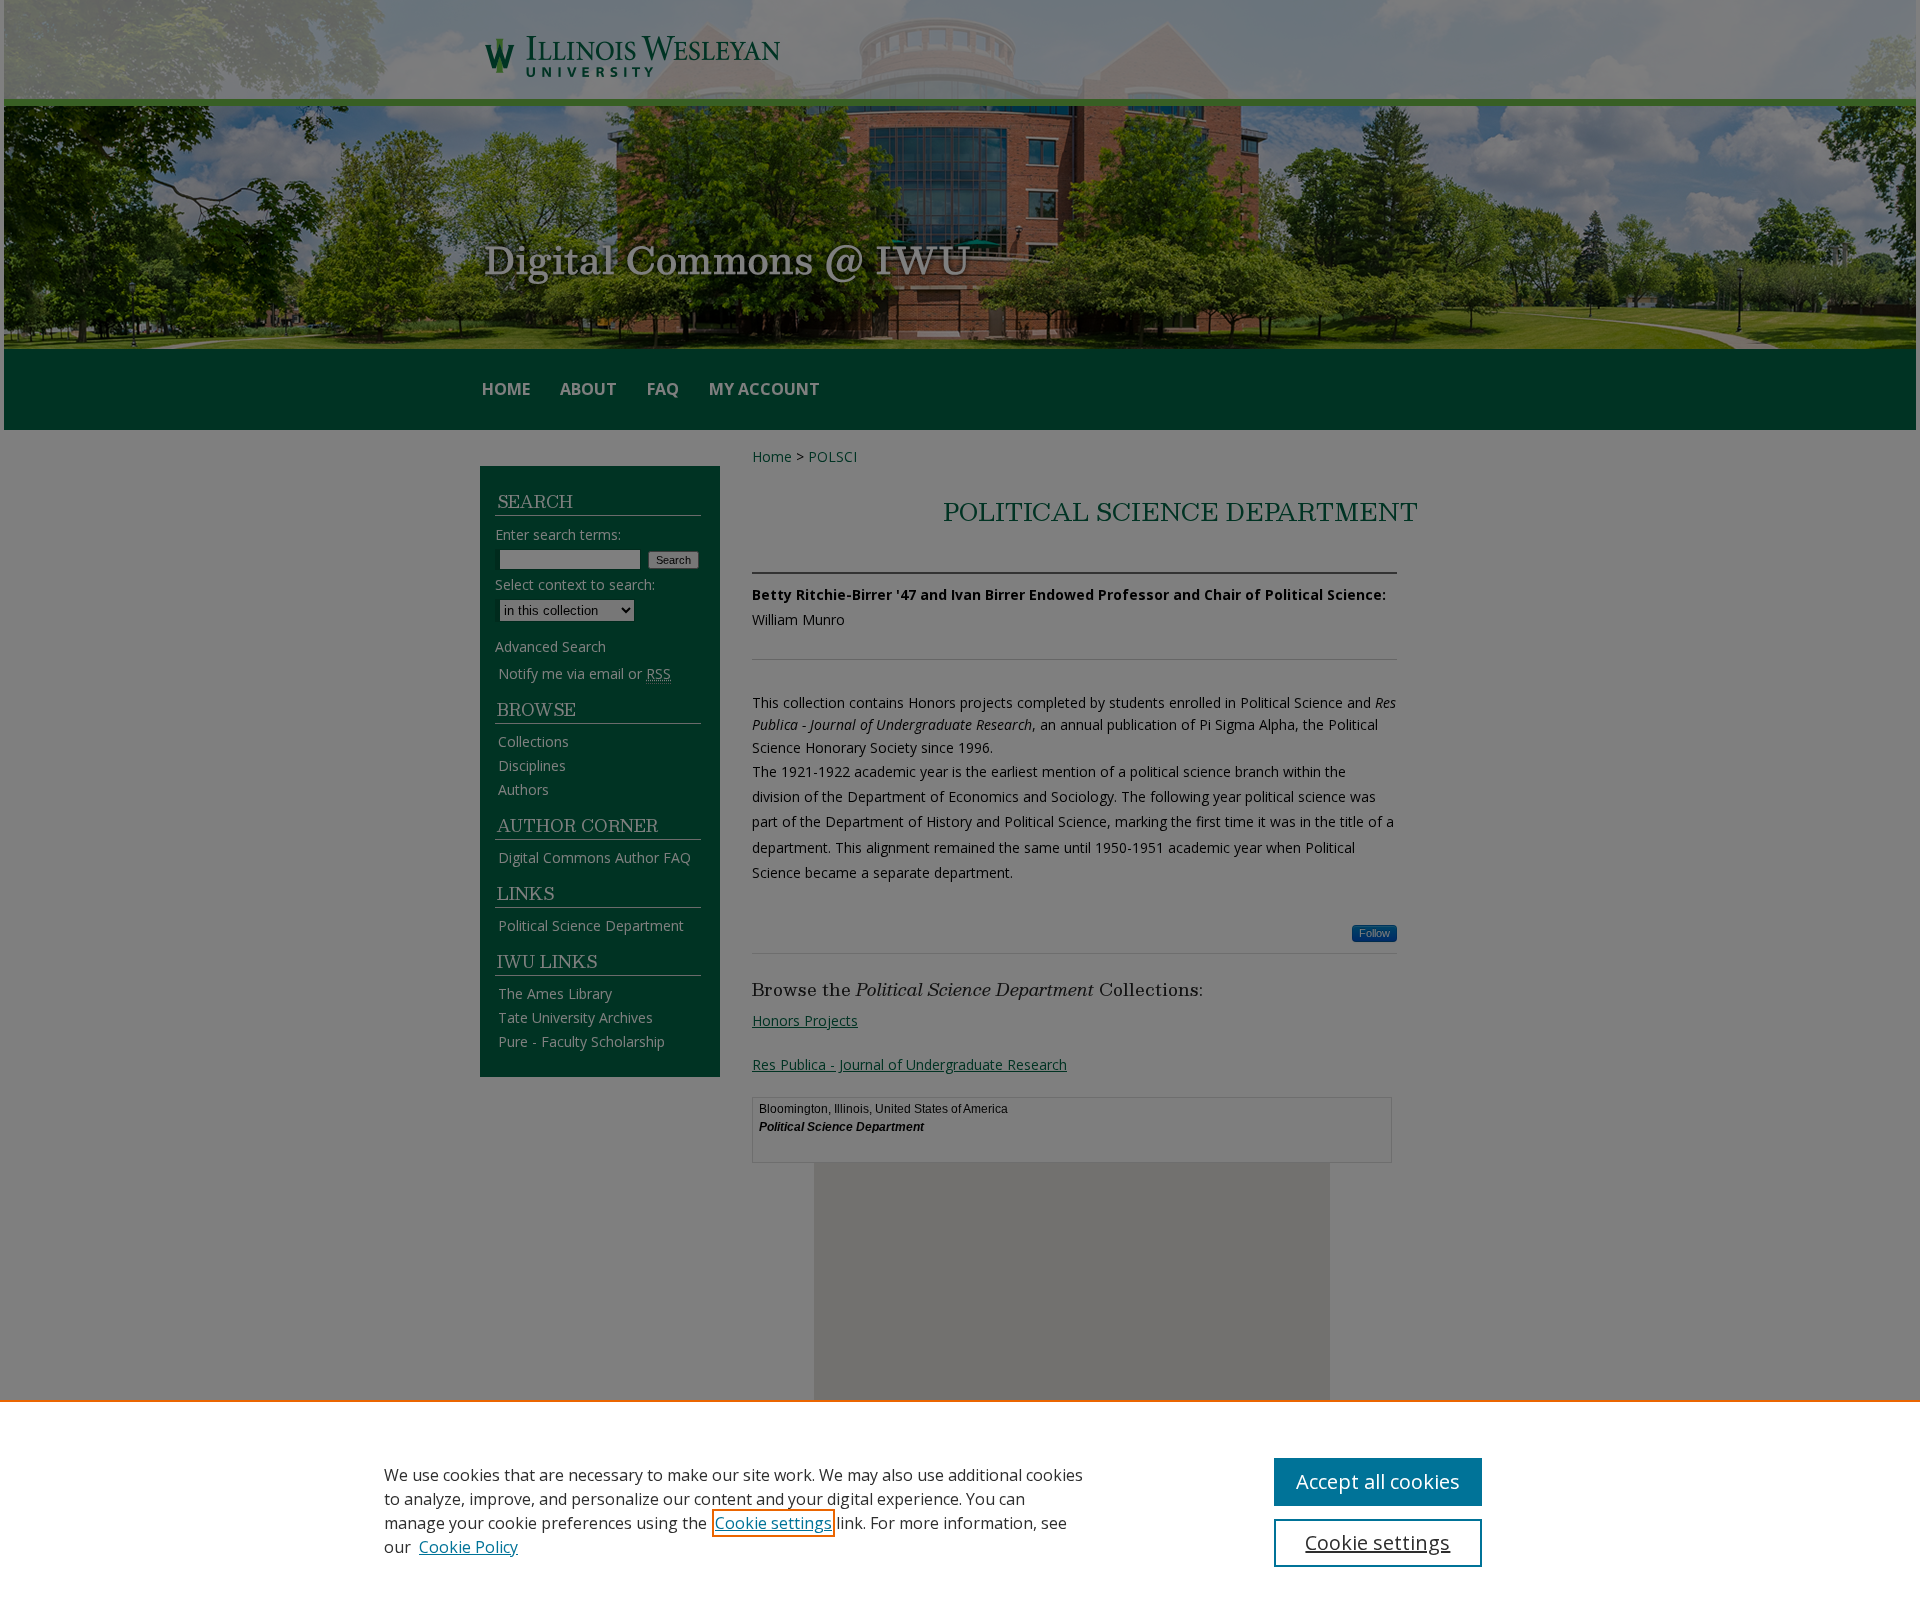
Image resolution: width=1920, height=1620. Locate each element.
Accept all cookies (1378, 1481)
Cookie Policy (468, 1547)
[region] (960, 1510)
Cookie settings (773, 1523)
